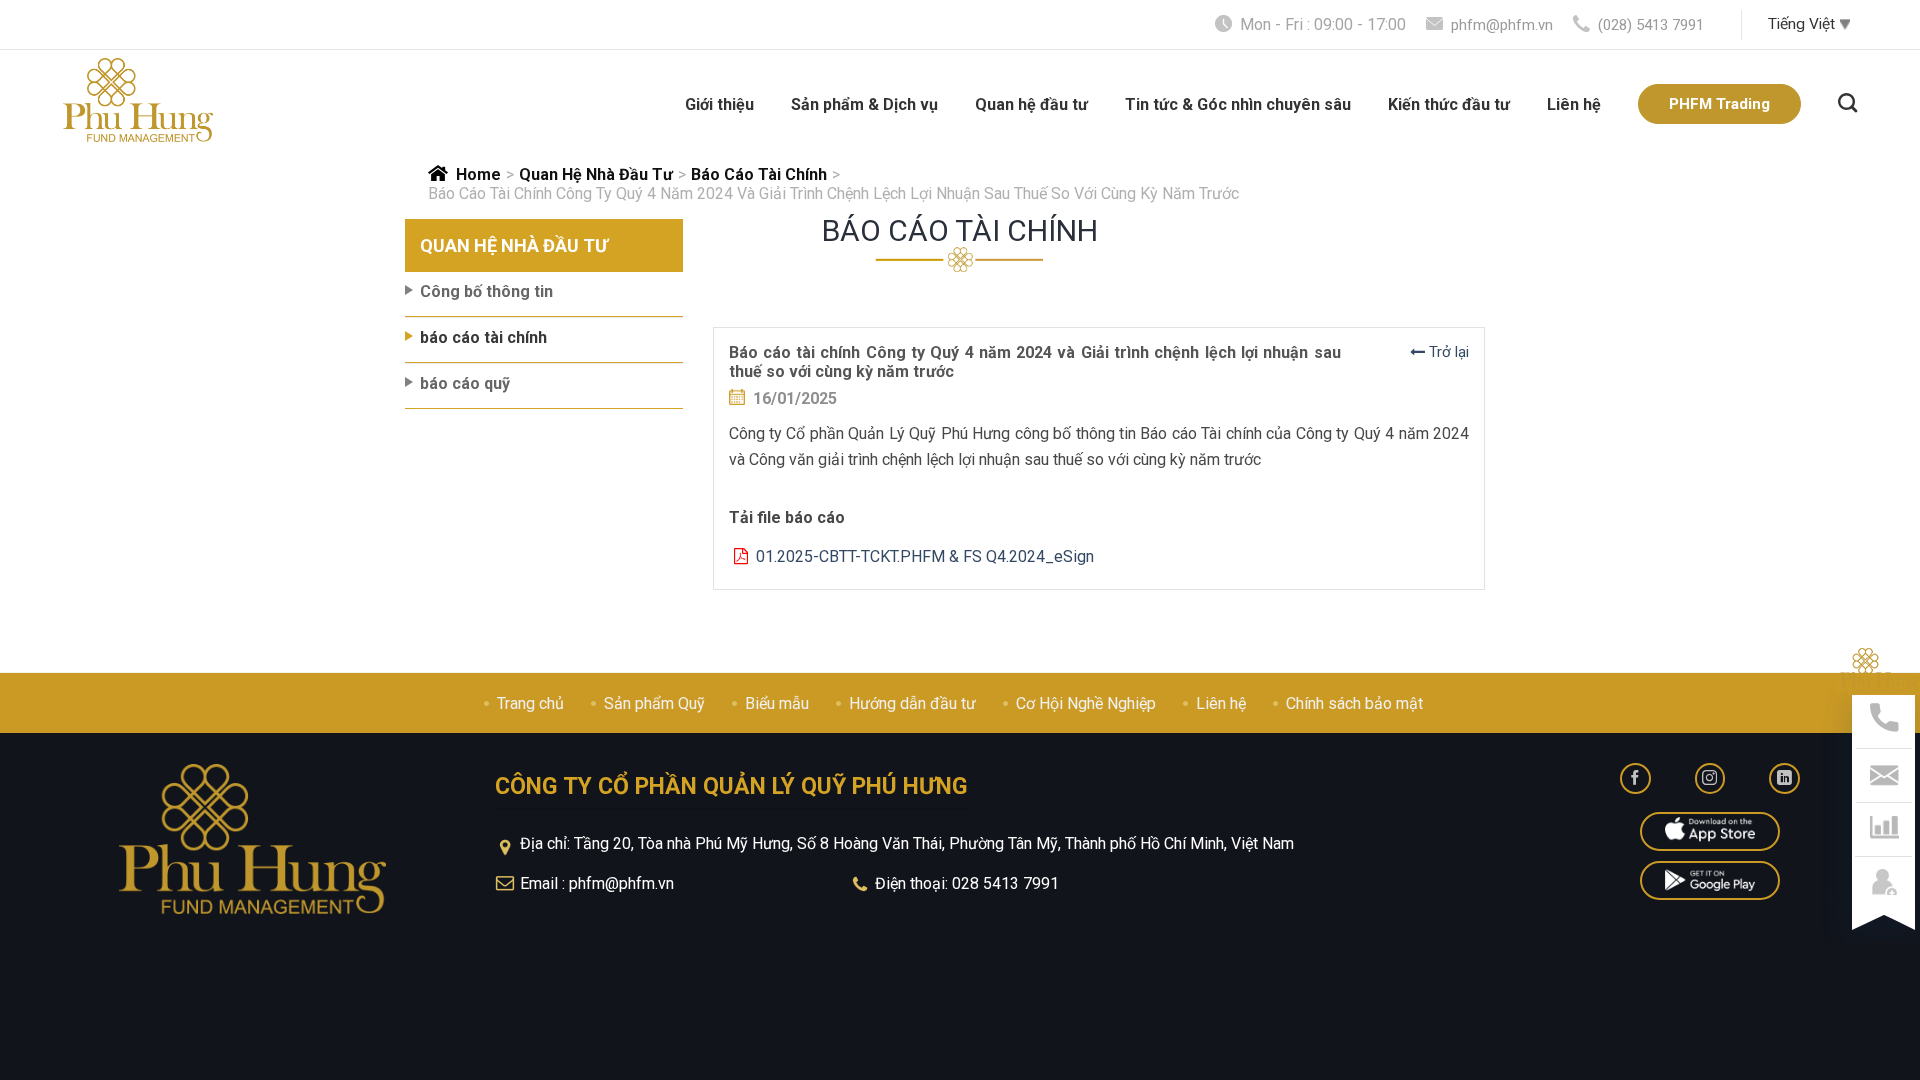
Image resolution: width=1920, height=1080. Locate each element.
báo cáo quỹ (465, 383)
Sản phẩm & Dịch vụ (864, 104)
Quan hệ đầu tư (1031, 104)
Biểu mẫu (777, 703)
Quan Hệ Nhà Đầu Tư (596, 174)
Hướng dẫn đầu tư (912, 703)
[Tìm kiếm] (1847, 100)
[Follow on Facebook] (1635, 778)
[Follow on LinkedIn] (1784, 778)
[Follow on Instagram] (1710, 778)
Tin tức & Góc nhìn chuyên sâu (1238, 104)
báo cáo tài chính (759, 174)
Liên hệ (1574, 104)
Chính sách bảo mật (1354, 703)
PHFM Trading (1719, 104)
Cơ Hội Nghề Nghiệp (1086, 703)
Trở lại (1447, 352)
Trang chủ (530, 703)
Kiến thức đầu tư (1449, 104)
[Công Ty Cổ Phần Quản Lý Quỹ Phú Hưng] (138, 100)
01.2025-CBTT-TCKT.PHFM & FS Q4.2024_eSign (921, 556)
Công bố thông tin (486, 291)
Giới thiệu (719, 104)
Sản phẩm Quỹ (654, 703)
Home (478, 174)
